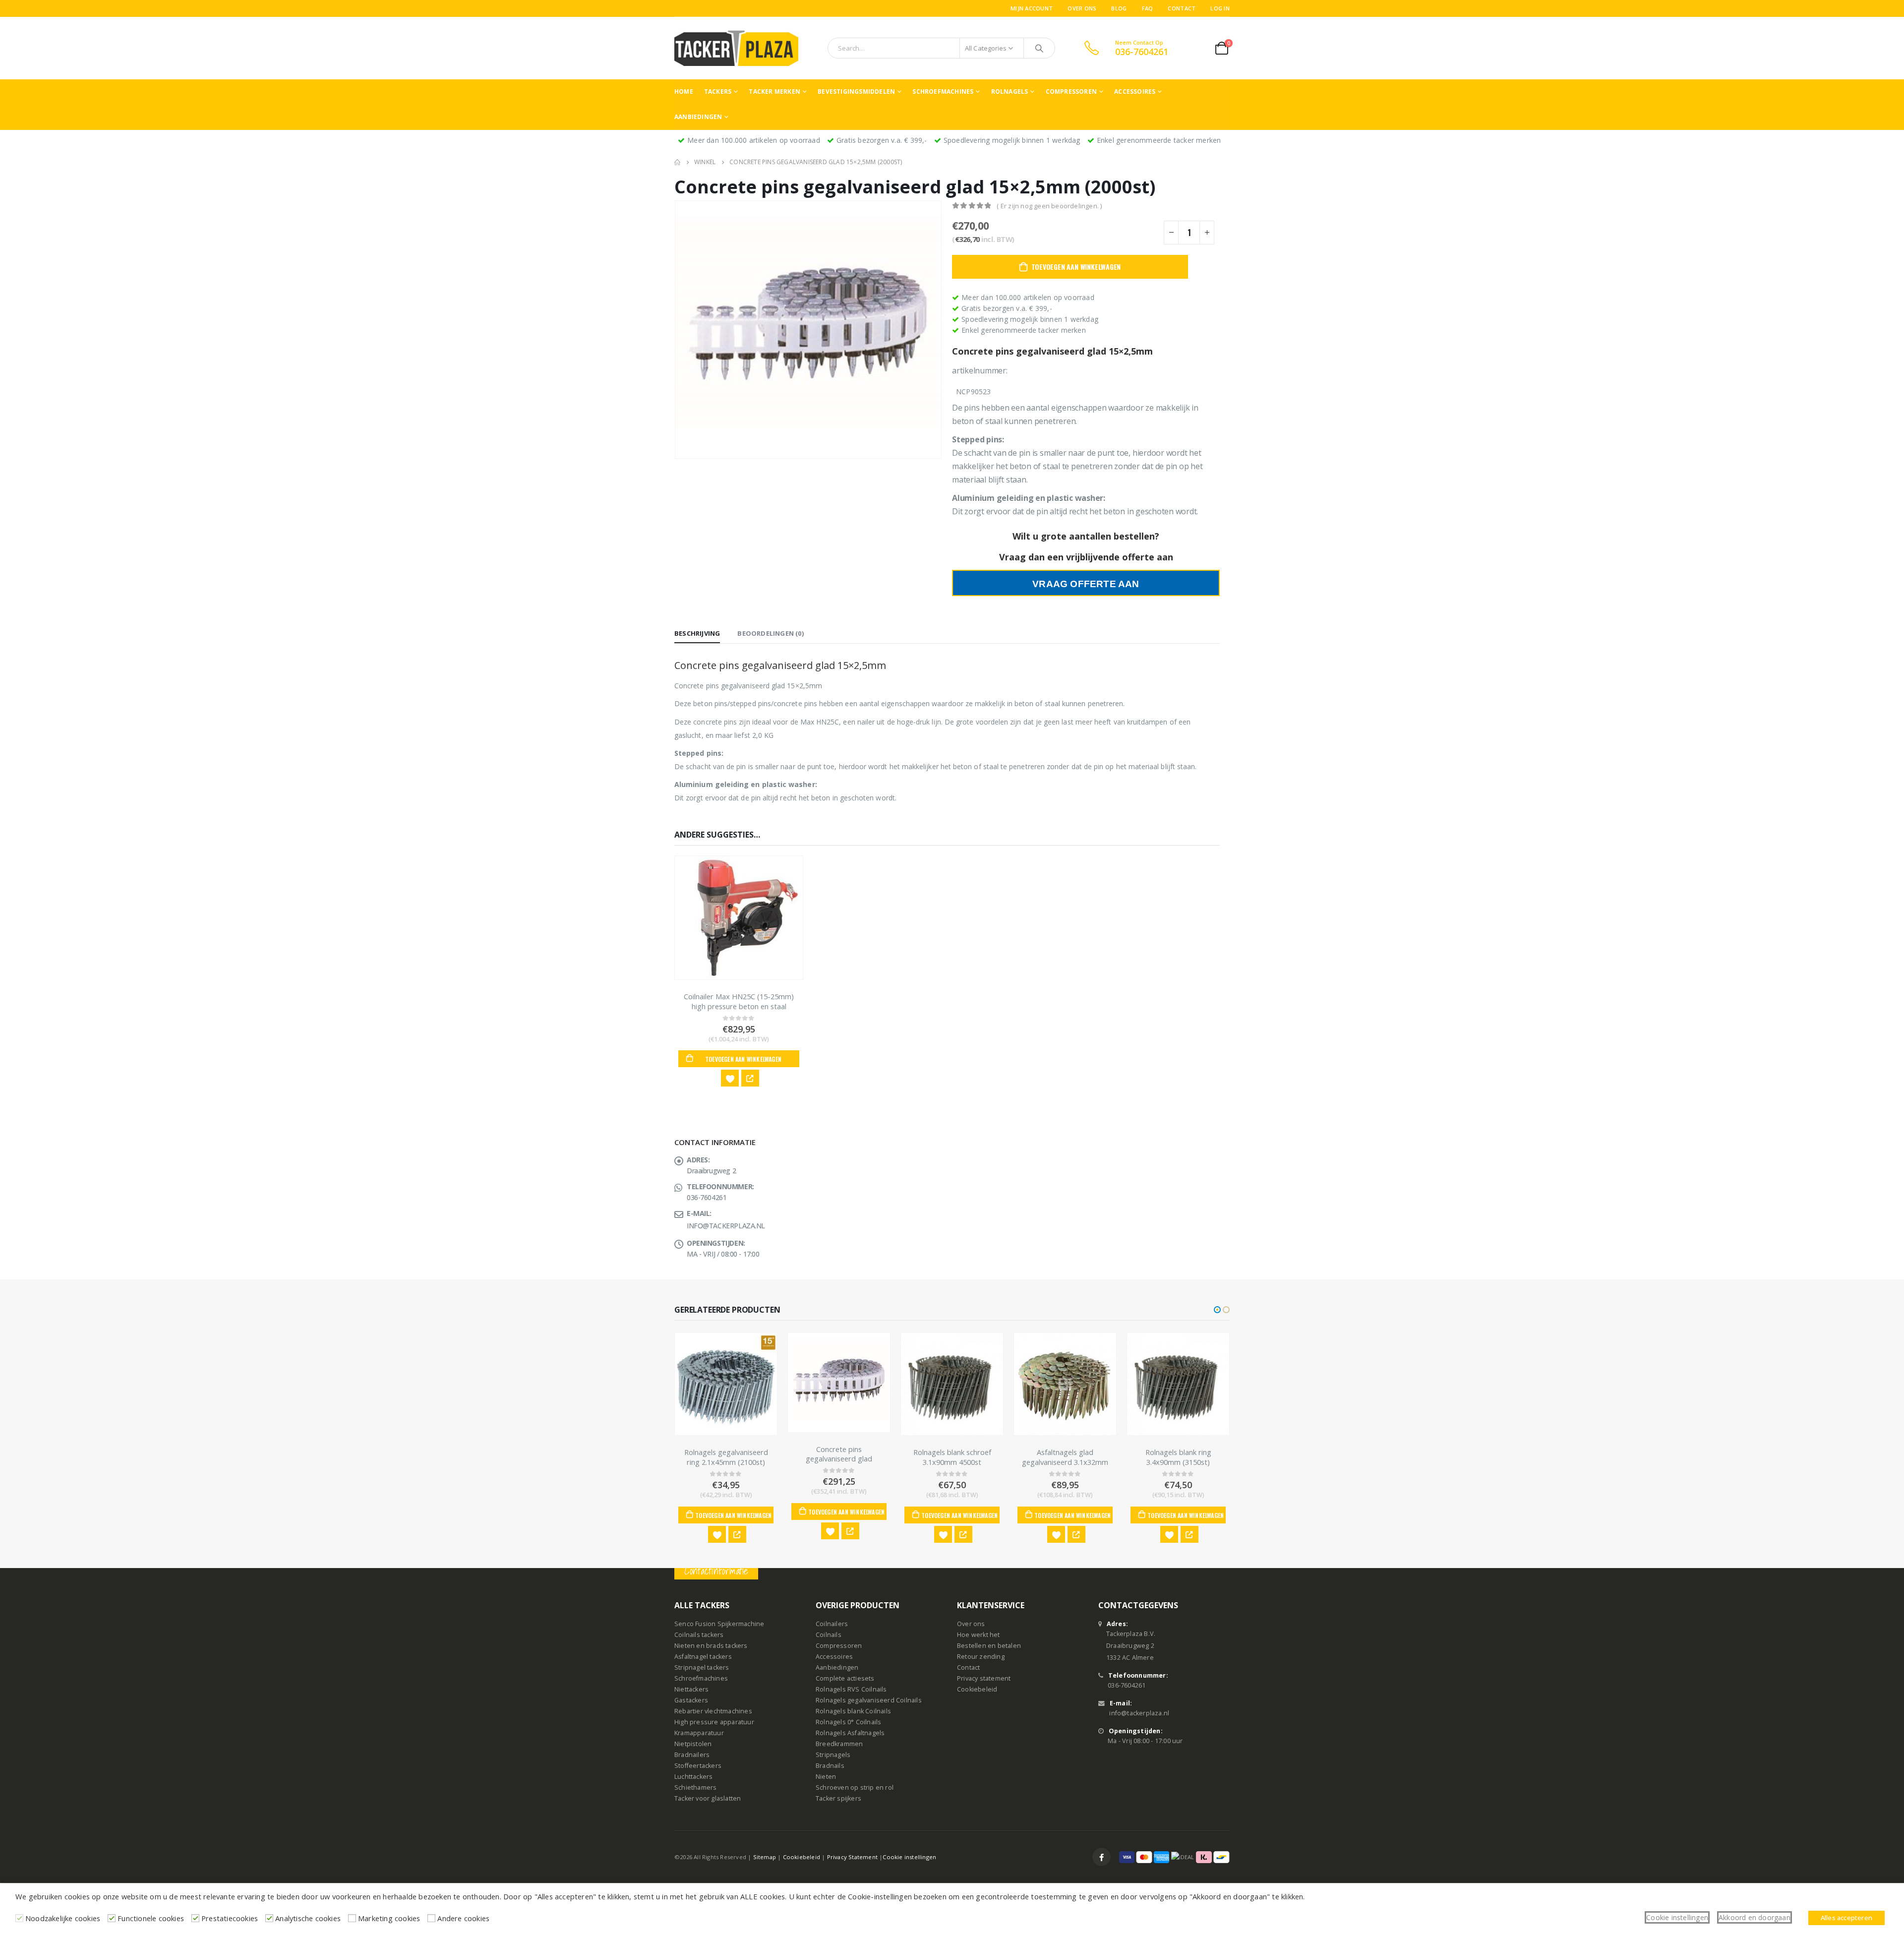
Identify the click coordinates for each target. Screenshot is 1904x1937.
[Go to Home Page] (677, 162)
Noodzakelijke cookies (63, 1918)
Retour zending (981, 1657)
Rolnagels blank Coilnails (853, 1711)
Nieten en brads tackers (711, 1646)
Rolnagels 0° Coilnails (848, 1722)
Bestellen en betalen (989, 1646)
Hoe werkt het (979, 1635)
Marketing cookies (389, 1918)
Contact (1182, 8)
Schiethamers (695, 1787)
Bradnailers (692, 1755)
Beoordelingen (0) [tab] (770, 633)
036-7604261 (1127, 1685)
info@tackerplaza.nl (1139, 1713)
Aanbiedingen (698, 117)
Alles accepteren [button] (1846, 1918)
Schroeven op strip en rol (855, 1787)
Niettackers (691, 1689)
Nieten (826, 1777)
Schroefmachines (943, 91)
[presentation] (677, 329)
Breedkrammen (839, 1744)
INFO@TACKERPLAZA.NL (726, 1226)
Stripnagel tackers (702, 1667)
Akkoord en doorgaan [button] (1755, 1917)
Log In (1220, 8)
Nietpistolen (693, 1744)
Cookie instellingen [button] (1677, 1917)
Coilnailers (832, 1624)
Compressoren (1071, 91)
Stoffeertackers (698, 1766)
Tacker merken (774, 91)
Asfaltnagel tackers (703, 1657)
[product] (739, 918)
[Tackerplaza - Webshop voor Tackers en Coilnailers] (736, 48)
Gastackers (691, 1700)
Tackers (718, 91)
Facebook (1101, 1857)
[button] (1217, 1310)
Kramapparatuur (699, 1733)
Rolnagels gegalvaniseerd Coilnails (869, 1700)
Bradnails (830, 1766)
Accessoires (1135, 91)
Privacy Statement (852, 1857)
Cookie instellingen (909, 1857)
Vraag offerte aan (1086, 584)
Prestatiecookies (230, 1918)
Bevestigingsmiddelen (856, 91)
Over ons (1082, 8)
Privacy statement (984, 1678)
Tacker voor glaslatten (708, 1798)
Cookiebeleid (977, 1689)
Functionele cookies (151, 1918)
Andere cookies (463, 1918)
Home (684, 91)
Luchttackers (693, 1777)
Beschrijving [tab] (697, 633)
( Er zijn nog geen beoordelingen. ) (1049, 206)
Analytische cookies (308, 1918)
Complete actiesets (845, 1678)
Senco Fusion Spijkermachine (719, 1624)
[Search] (1039, 48)
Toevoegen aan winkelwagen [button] (743, 1059)
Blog (1119, 8)
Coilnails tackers (699, 1635)
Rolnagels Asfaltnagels (850, 1733)
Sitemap (765, 1857)
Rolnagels (1010, 91)
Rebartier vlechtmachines (713, 1711)
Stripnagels (833, 1755)
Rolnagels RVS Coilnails (851, 1689)
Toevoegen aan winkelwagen (1076, 267)
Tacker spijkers (838, 1798)
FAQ (1148, 8)
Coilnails (829, 1635)
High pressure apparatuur (714, 1722)
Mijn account (1032, 8)
